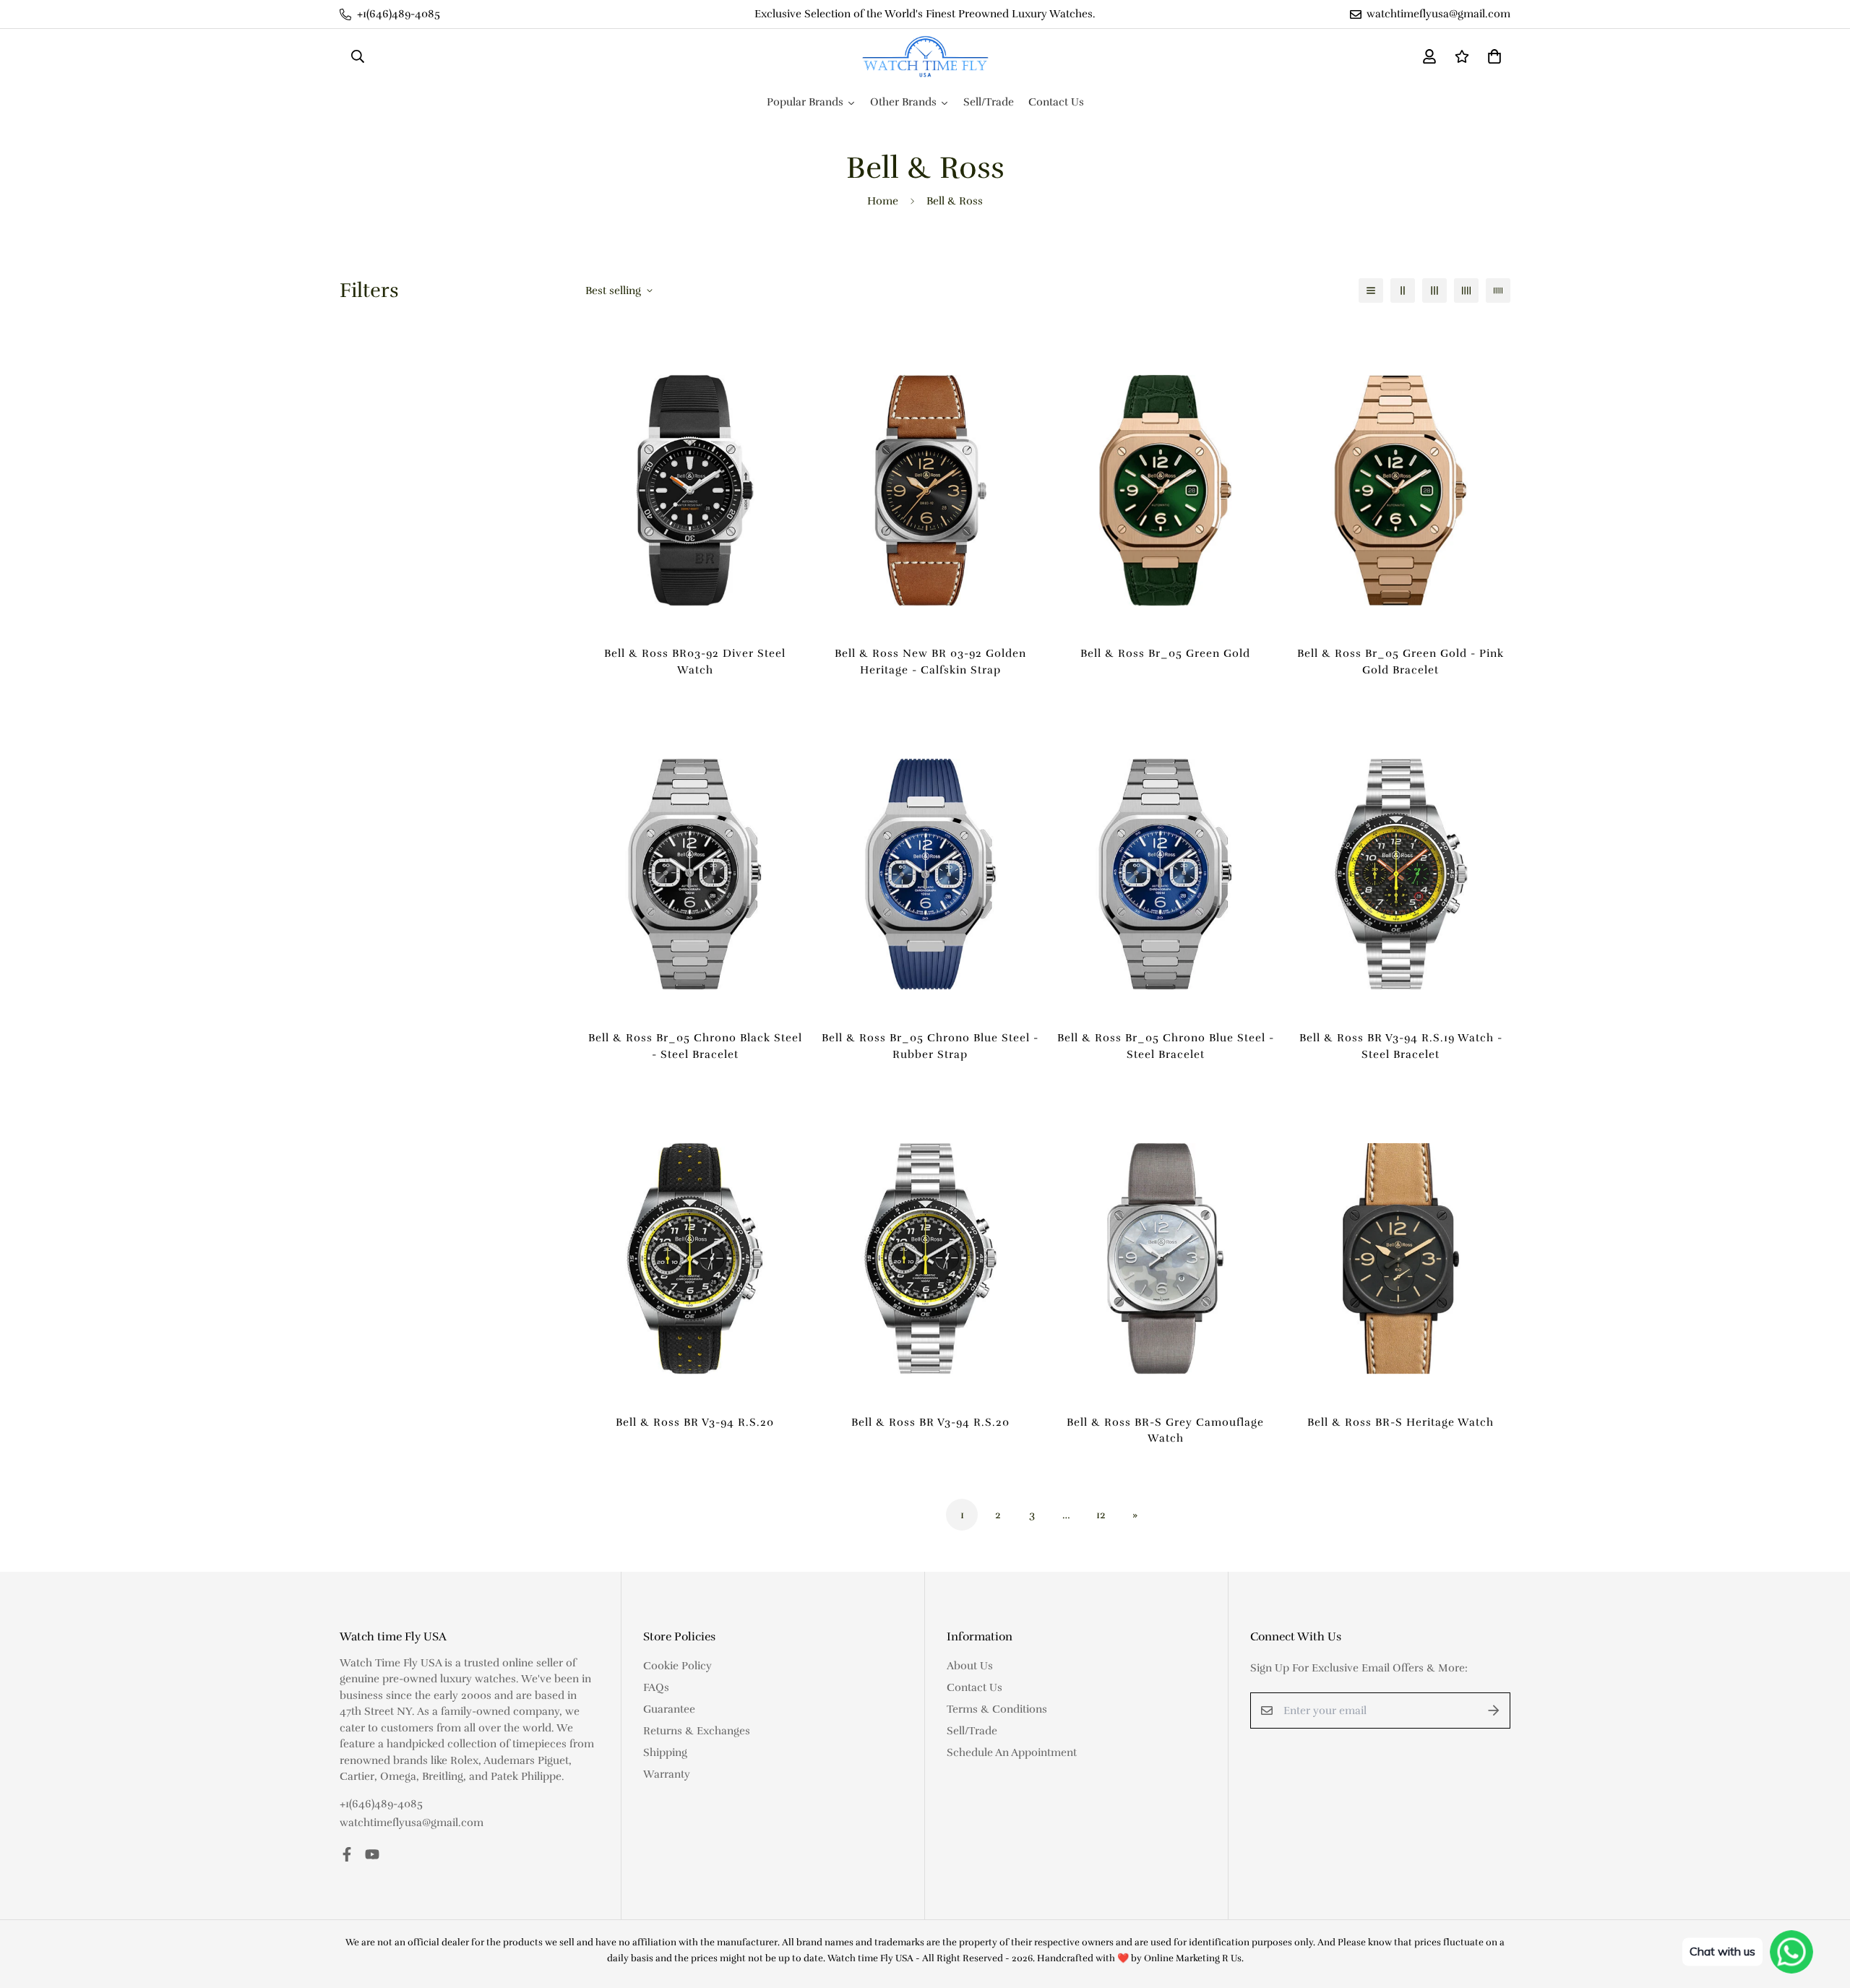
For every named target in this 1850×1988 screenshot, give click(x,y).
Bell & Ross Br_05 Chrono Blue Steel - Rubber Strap (930, 1046)
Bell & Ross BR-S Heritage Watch (1401, 1422)
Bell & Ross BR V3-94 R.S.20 (695, 1422)
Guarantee (669, 1709)
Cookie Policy (677, 1666)
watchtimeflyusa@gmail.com (412, 1823)
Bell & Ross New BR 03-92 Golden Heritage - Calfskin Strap (930, 662)
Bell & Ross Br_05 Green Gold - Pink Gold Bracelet (1401, 662)
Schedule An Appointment (1012, 1752)
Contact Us (975, 1687)
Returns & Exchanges (697, 1731)
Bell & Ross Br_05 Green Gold (1165, 653)
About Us (970, 1666)
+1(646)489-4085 (381, 1804)
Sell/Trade (972, 1731)
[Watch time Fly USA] (925, 57)
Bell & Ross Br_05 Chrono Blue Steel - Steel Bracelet (1166, 1046)
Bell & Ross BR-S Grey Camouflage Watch (1165, 1430)
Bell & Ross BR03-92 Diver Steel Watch (695, 662)
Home (883, 201)
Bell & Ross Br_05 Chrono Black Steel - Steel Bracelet (695, 1046)
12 (1101, 1515)
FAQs (656, 1687)
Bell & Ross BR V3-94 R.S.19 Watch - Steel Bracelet (1401, 1046)
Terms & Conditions (997, 1709)
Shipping (665, 1752)
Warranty (667, 1774)
